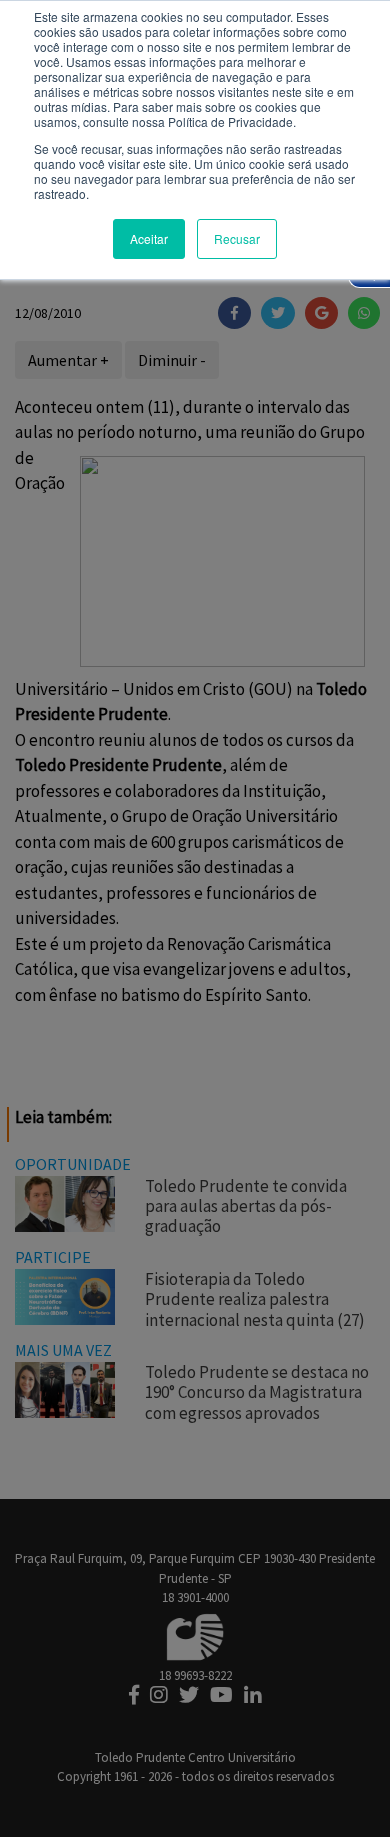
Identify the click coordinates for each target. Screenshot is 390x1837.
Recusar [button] (237, 238)
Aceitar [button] (149, 238)
